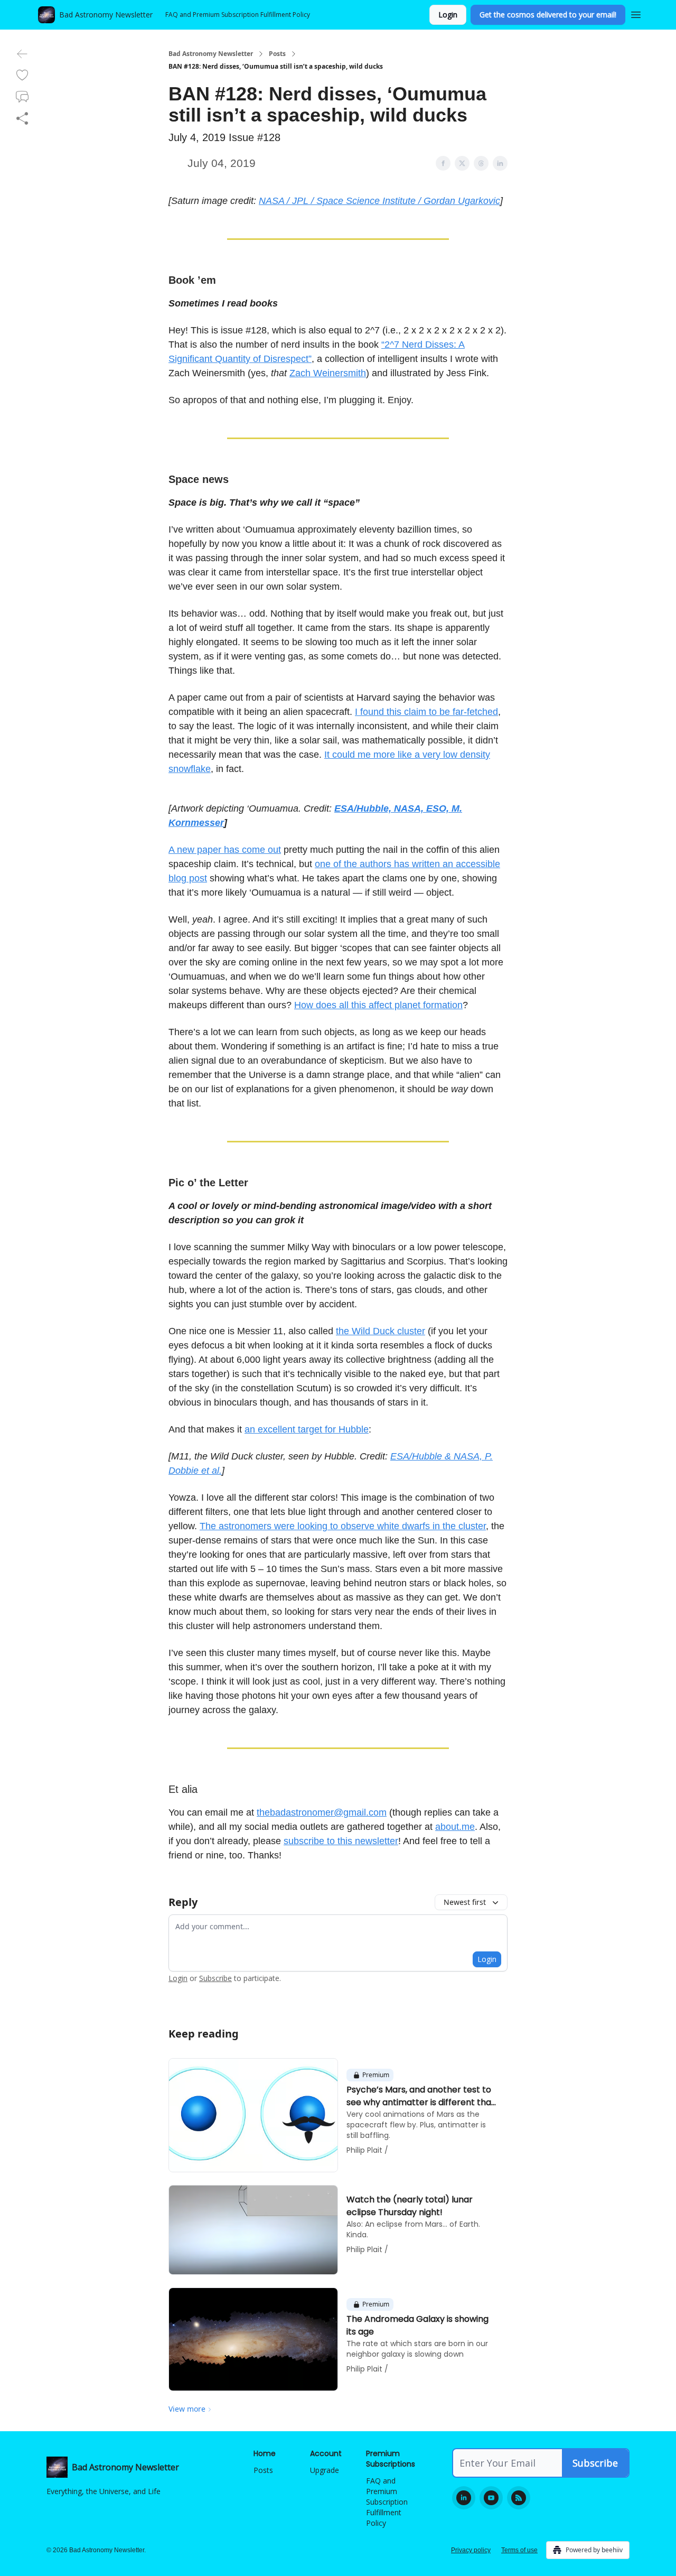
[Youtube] (491, 2498)
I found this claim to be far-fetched (426, 712)
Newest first (465, 1902)
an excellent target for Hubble (307, 1429)
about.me (455, 1827)
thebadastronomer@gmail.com (322, 1812)
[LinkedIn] (464, 2498)
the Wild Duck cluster (381, 1331)
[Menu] (636, 13)
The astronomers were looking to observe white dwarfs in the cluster (343, 1526)
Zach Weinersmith (328, 373)
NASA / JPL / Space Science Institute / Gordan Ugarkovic (379, 201)
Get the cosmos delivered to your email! (548, 15)
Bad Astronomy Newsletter (211, 54)
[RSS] (519, 2498)
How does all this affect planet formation (378, 1005)
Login (448, 15)
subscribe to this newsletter (341, 1841)
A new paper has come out (225, 850)
